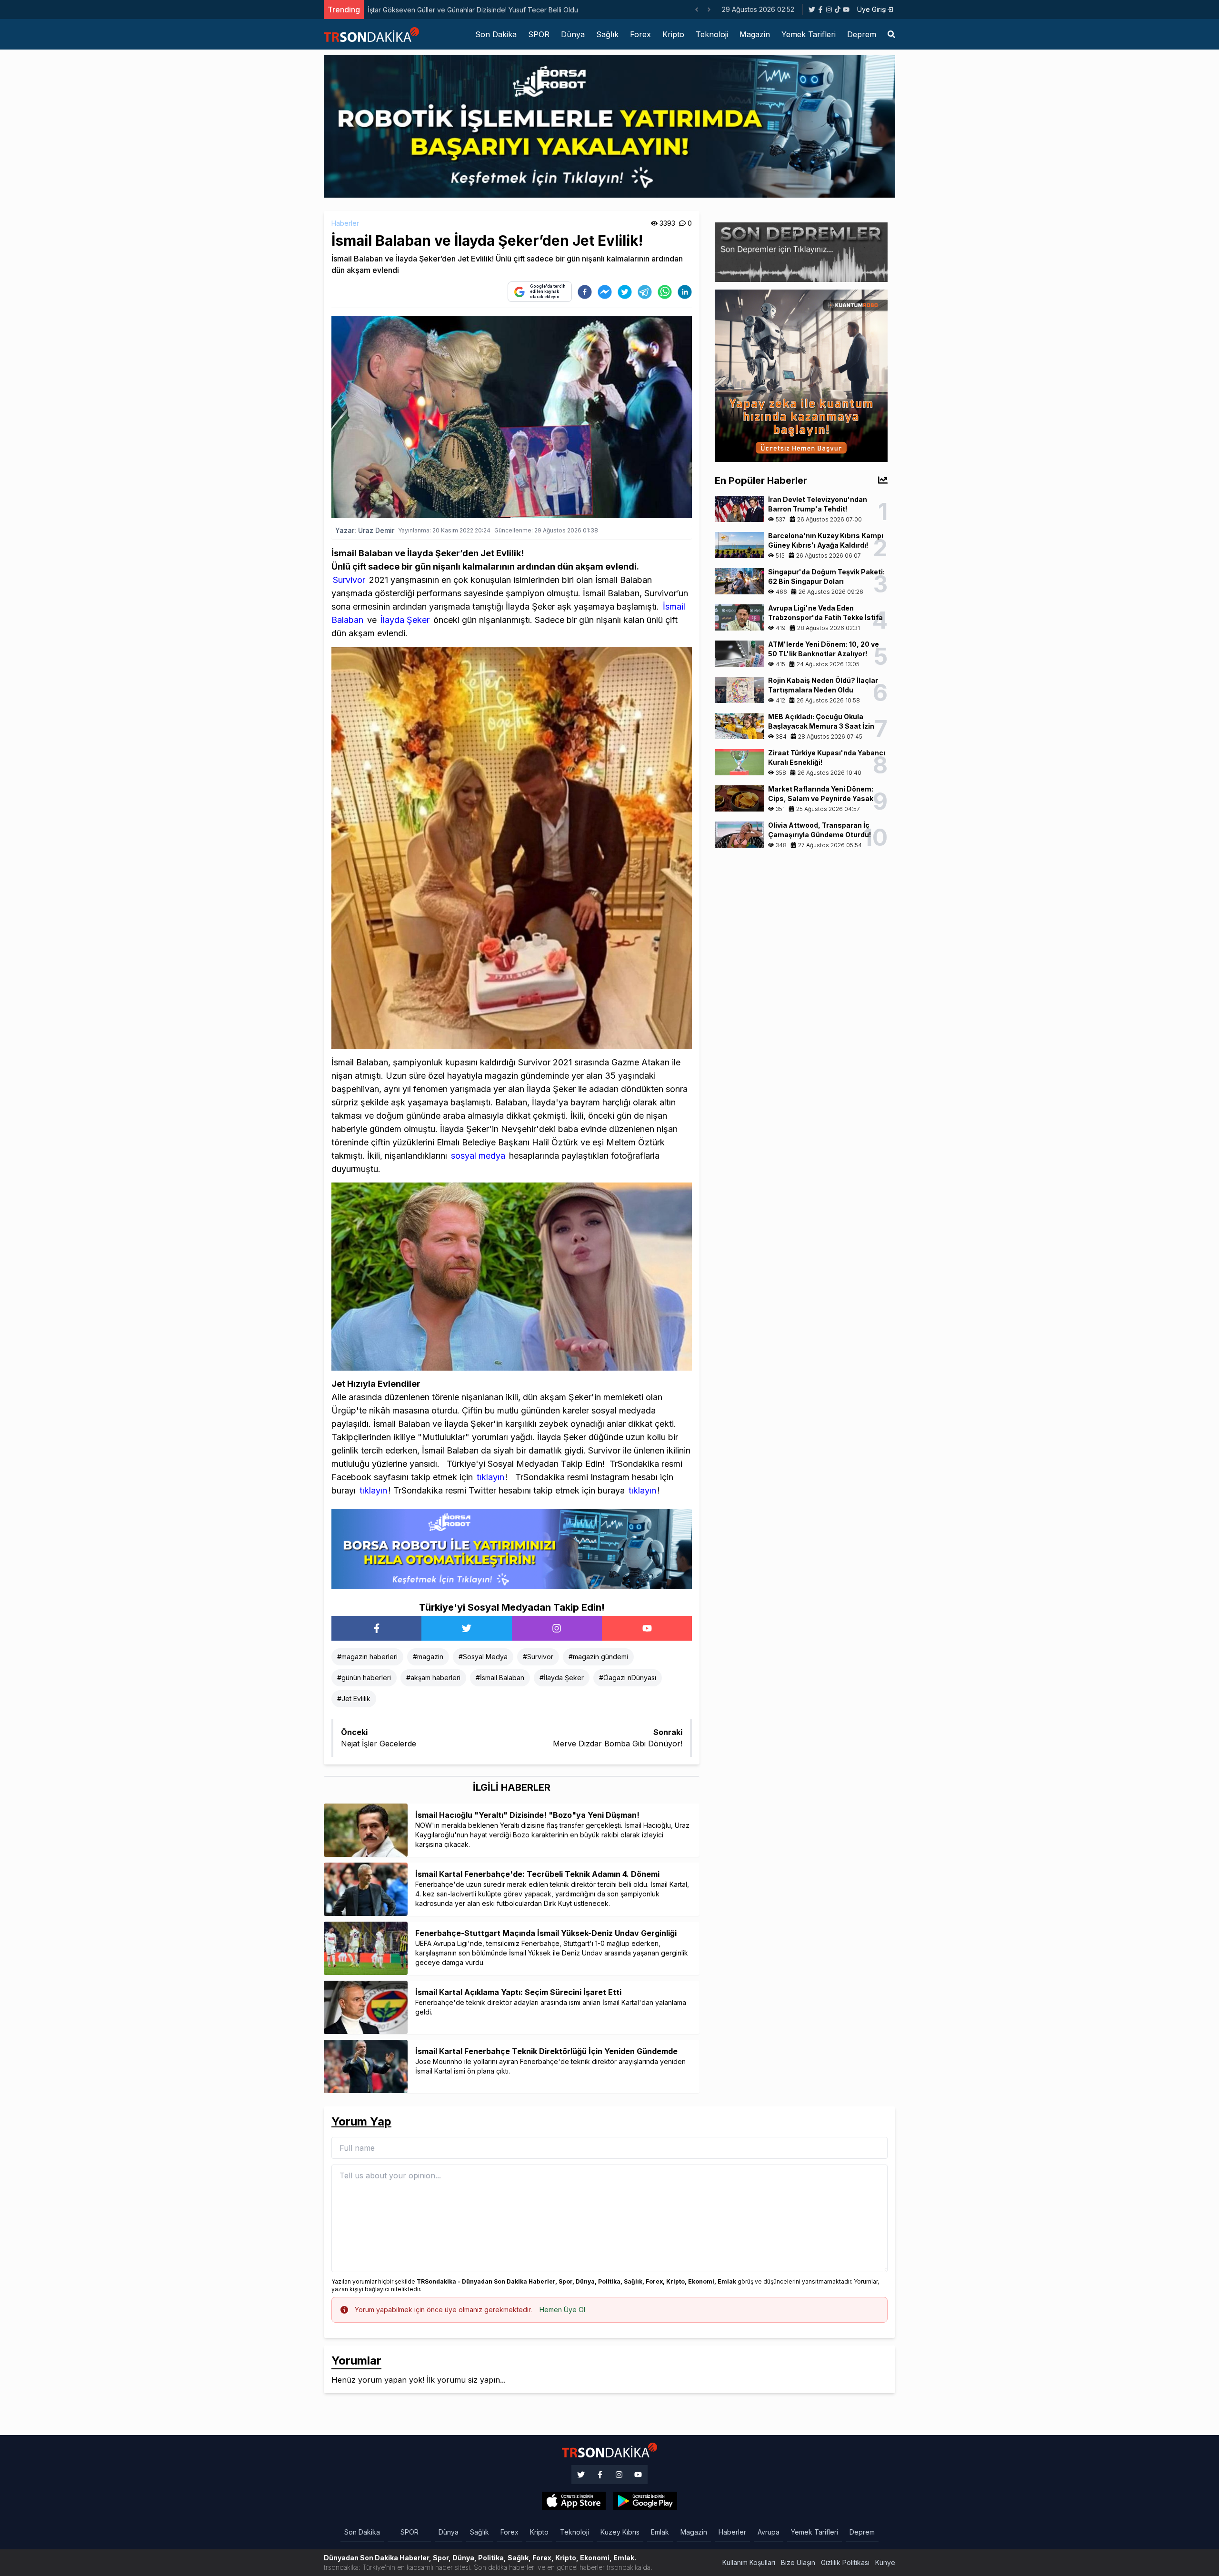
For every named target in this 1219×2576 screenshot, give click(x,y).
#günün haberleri (364, 1678)
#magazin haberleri (367, 1657)
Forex (640, 34)
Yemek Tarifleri (809, 34)
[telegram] (645, 292)
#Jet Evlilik (354, 1699)
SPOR (539, 34)
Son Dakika (496, 34)
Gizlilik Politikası (845, 2562)
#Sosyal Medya (483, 1657)
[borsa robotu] (609, 126)
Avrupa (769, 2532)
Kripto (673, 34)
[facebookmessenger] (605, 292)
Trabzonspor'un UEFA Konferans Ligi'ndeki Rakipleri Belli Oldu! (466, 10)
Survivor (349, 580)
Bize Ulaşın (798, 2562)
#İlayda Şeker (562, 1678)
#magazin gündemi (598, 1657)
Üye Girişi (872, 9)
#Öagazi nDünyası (628, 1678)
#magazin (428, 1657)
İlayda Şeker (404, 620)
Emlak (660, 2532)
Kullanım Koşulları (749, 2562)
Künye (885, 2562)
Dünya (573, 34)
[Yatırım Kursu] (801, 375)
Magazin (755, 34)
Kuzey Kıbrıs (620, 2532)
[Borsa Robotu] (512, 1548)
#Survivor (538, 1657)
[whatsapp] (665, 292)
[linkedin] (685, 292)
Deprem (862, 34)
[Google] (574, 2501)
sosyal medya (477, 1156)
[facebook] (585, 292)
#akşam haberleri (433, 1678)
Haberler (345, 223)
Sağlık (607, 34)
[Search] (891, 34)
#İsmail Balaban (500, 1678)
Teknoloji (712, 34)
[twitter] (625, 292)
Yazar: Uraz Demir (365, 530)
